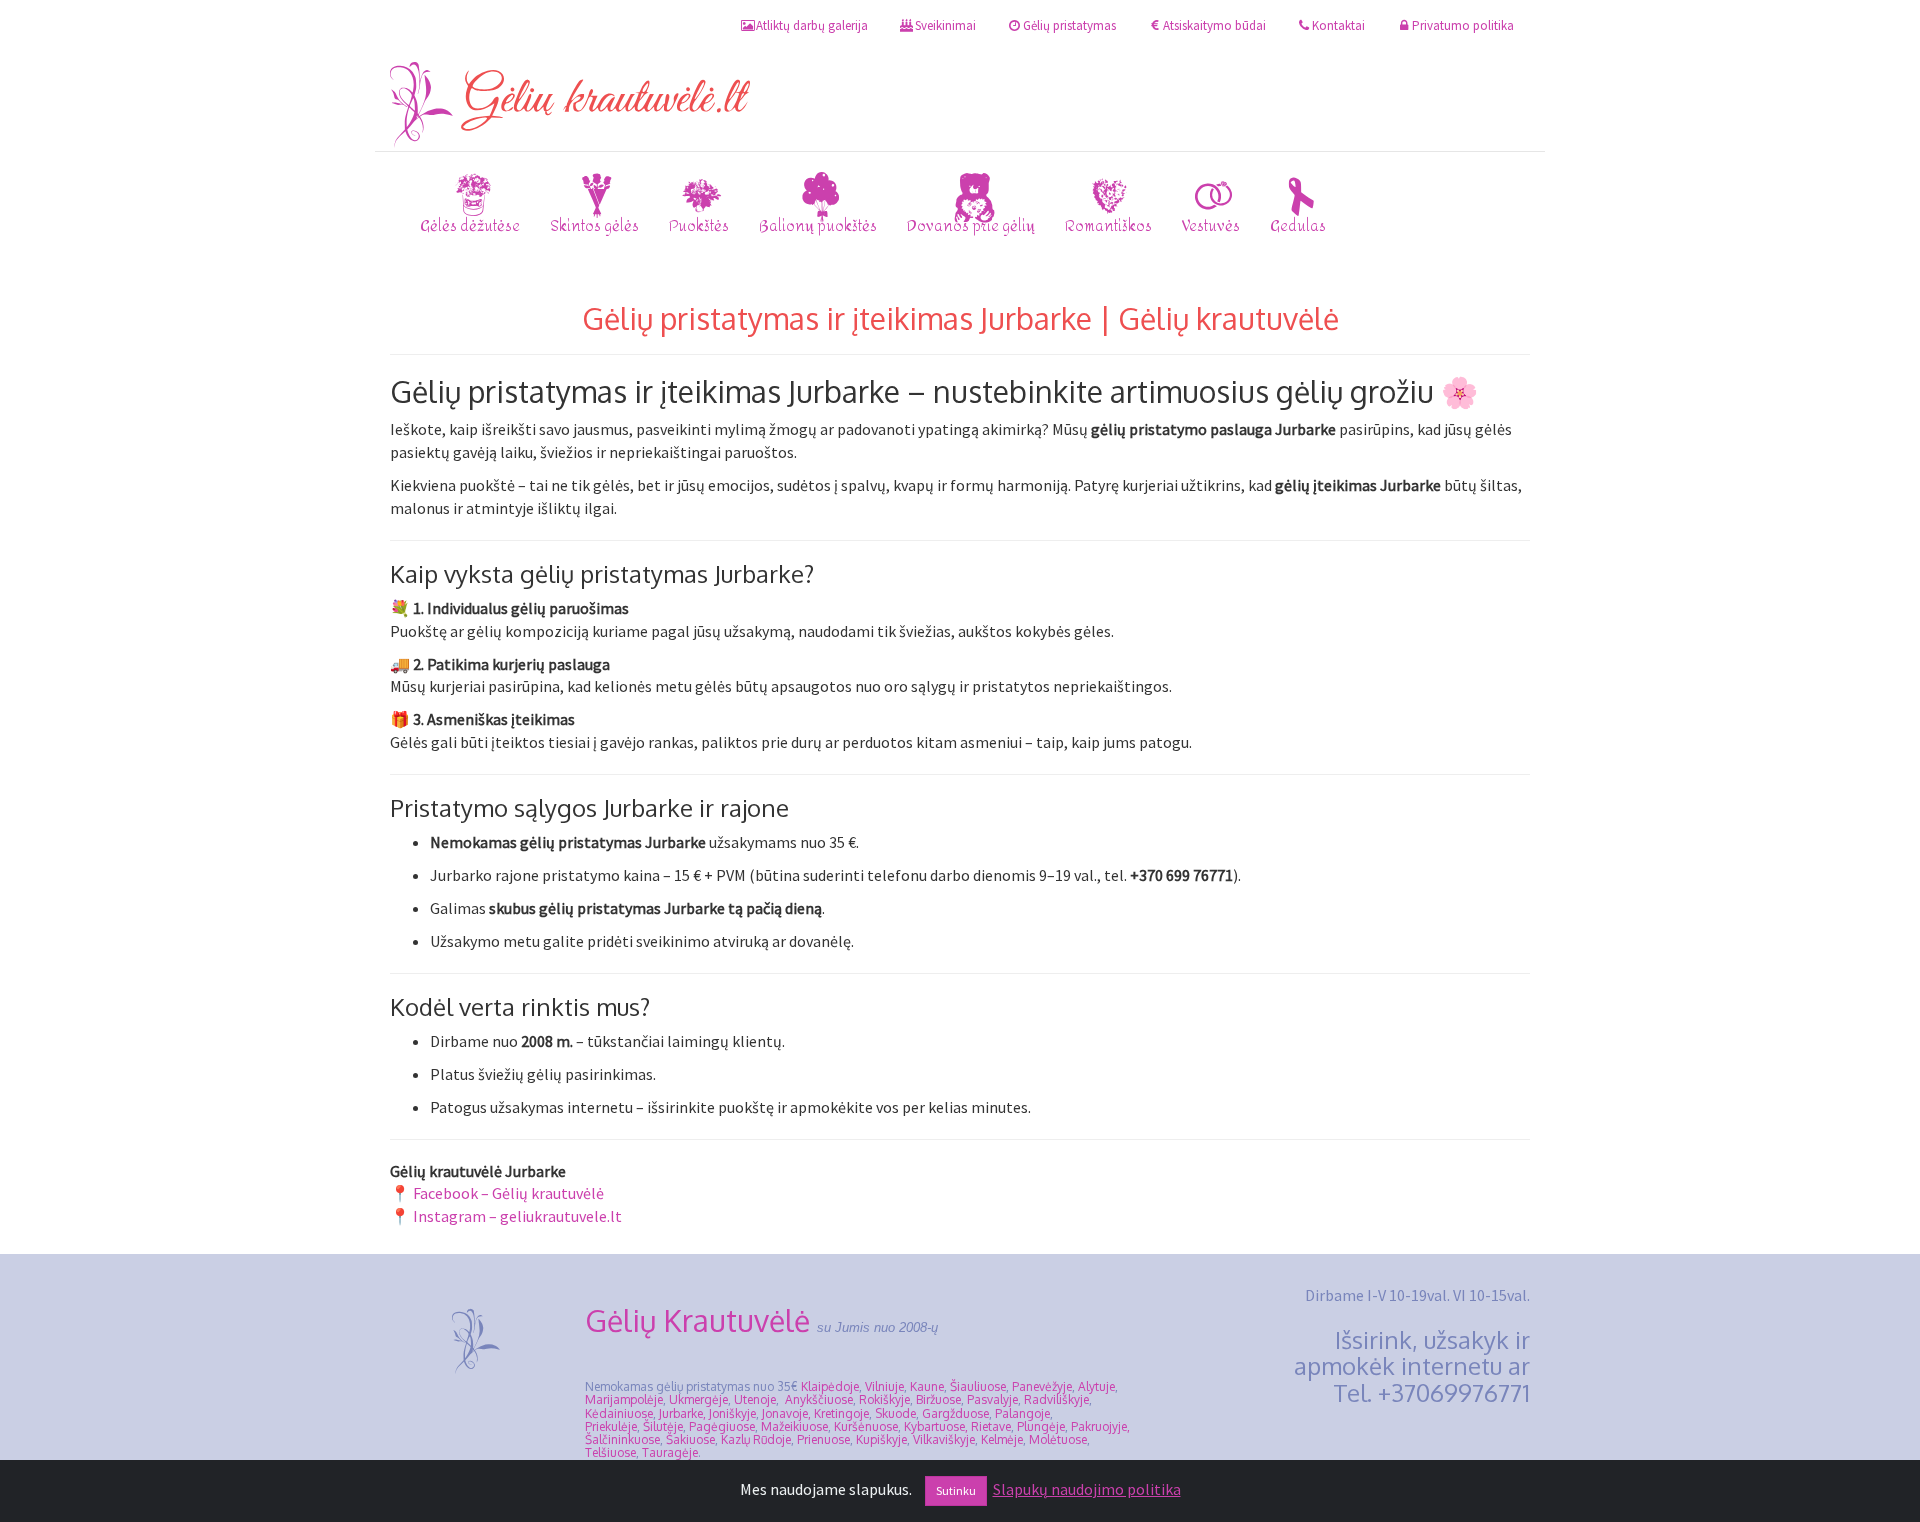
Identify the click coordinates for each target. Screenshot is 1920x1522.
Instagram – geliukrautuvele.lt (517, 1216)
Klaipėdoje (830, 1386)
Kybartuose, (936, 1426)
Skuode (895, 1413)
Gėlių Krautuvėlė (697, 1320)
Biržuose (938, 1399)
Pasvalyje (992, 1399)
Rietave (991, 1426)
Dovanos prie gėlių (971, 226)
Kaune (927, 1386)
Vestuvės (1211, 226)
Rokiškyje (884, 1399)
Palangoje (1022, 1413)
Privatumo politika (1463, 25)
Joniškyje (732, 1413)
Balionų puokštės (818, 226)
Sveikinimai (945, 25)
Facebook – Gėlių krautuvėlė (508, 1193)
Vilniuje (884, 1386)
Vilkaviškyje (944, 1439)
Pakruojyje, (1100, 1426)
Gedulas (1298, 226)
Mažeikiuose (794, 1426)
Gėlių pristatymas (1069, 25)
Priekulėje (611, 1426)
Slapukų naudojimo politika (1087, 1489)
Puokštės (699, 226)
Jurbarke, (682, 1413)
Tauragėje (670, 1452)
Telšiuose (610, 1452)
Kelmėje (1002, 1439)
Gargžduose (955, 1413)
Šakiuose (690, 1439)
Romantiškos (1108, 226)
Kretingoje (841, 1413)
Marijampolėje (624, 1399)
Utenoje (755, 1399)
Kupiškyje (881, 1439)
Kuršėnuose (866, 1426)
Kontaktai (1338, 25)
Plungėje (1041, 1426)
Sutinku (956, 1490)
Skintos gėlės (594, 226)
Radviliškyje (1056, 1399)
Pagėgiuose (722, 1426)
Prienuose (823, 1439)
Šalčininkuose (622, 1439)
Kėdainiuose (619, 1413)
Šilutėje (663, 1426)
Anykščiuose (819, 1399)
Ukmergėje (698, 1399)
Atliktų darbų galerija (812, 25)
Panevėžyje (1042, 1386)
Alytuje (1096, 1386)
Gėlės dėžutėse (470, 226)
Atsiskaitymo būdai (1214, 25)
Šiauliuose (978, 1386)
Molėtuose (1058, 1439)
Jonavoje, (786, 1413)
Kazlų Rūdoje (756, 1439)
